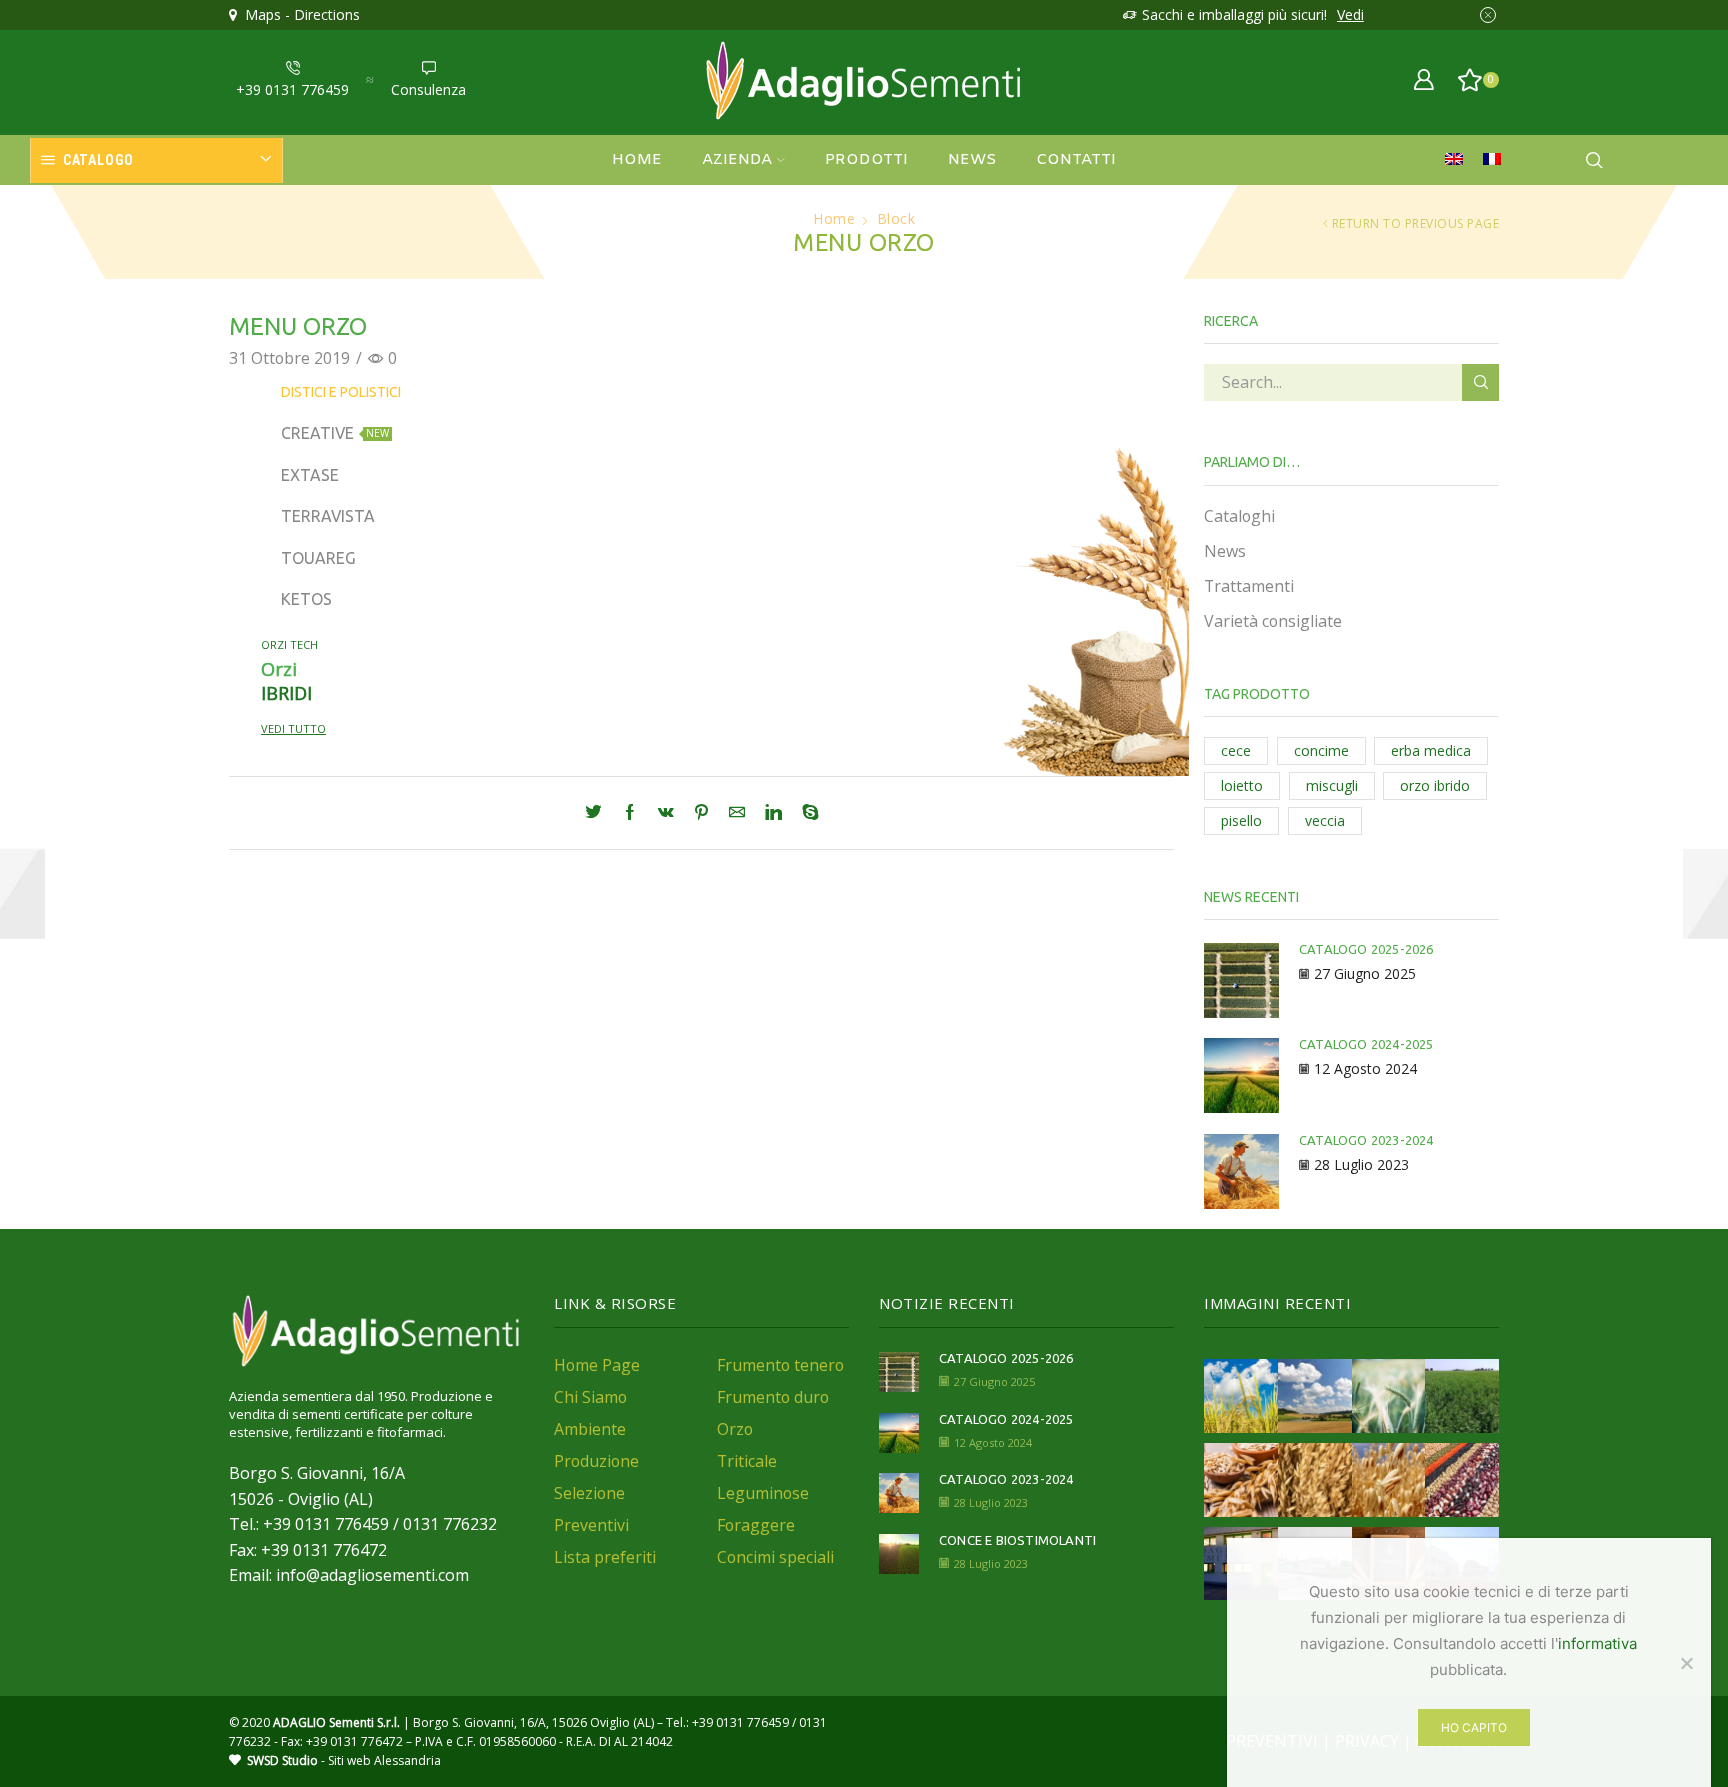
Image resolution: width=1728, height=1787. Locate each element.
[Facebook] (630, 813)
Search (1480, 382)
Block (896, 218)
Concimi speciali (775, 1557)
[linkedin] (773, 813)
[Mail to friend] (737, 813)
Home (637, 160)
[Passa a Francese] (1497, 160)
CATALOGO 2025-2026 (1366, 949)
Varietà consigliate (1273, 621)
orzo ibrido (1435, 785)
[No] (1686, 1663)
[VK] (666, 813)
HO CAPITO (1474, 1727)
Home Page (597, 1365)
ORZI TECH (289, 644)
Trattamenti (1249, 586)
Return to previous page (1416, 223)
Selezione (589, 1493)
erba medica (1431, 750)
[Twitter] (598, 813)
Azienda (737, 160)
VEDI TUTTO (293, 728)
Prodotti (866, 160)
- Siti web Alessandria (344, 1760)
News (972, 160)
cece (1236, 750)
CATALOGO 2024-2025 (1366, 1044)
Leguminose (763, 1493)
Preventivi (591, 1525)
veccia (1325, 820)
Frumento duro (773, 1397)
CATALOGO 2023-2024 (1366, 1140)
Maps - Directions (298, 14)
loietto (1242, 785)
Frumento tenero (780, 1365)
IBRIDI (286, 693)
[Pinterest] (701, 813)
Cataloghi (1239, 516)
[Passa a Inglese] (1459, 160)
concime (1321, 750)
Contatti (1076, 160)
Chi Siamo (590, 1397)
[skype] (805, 813)
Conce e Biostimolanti (1017, 1540)
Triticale (747, 1461)
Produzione (596, 1461)
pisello (1241, 820)
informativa (1597, 1643)
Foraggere (756, 1525)
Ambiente (590, 1429)
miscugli (1332, 785)
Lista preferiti (605, 1557)
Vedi (1350, 14)
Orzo (735, 1429)
